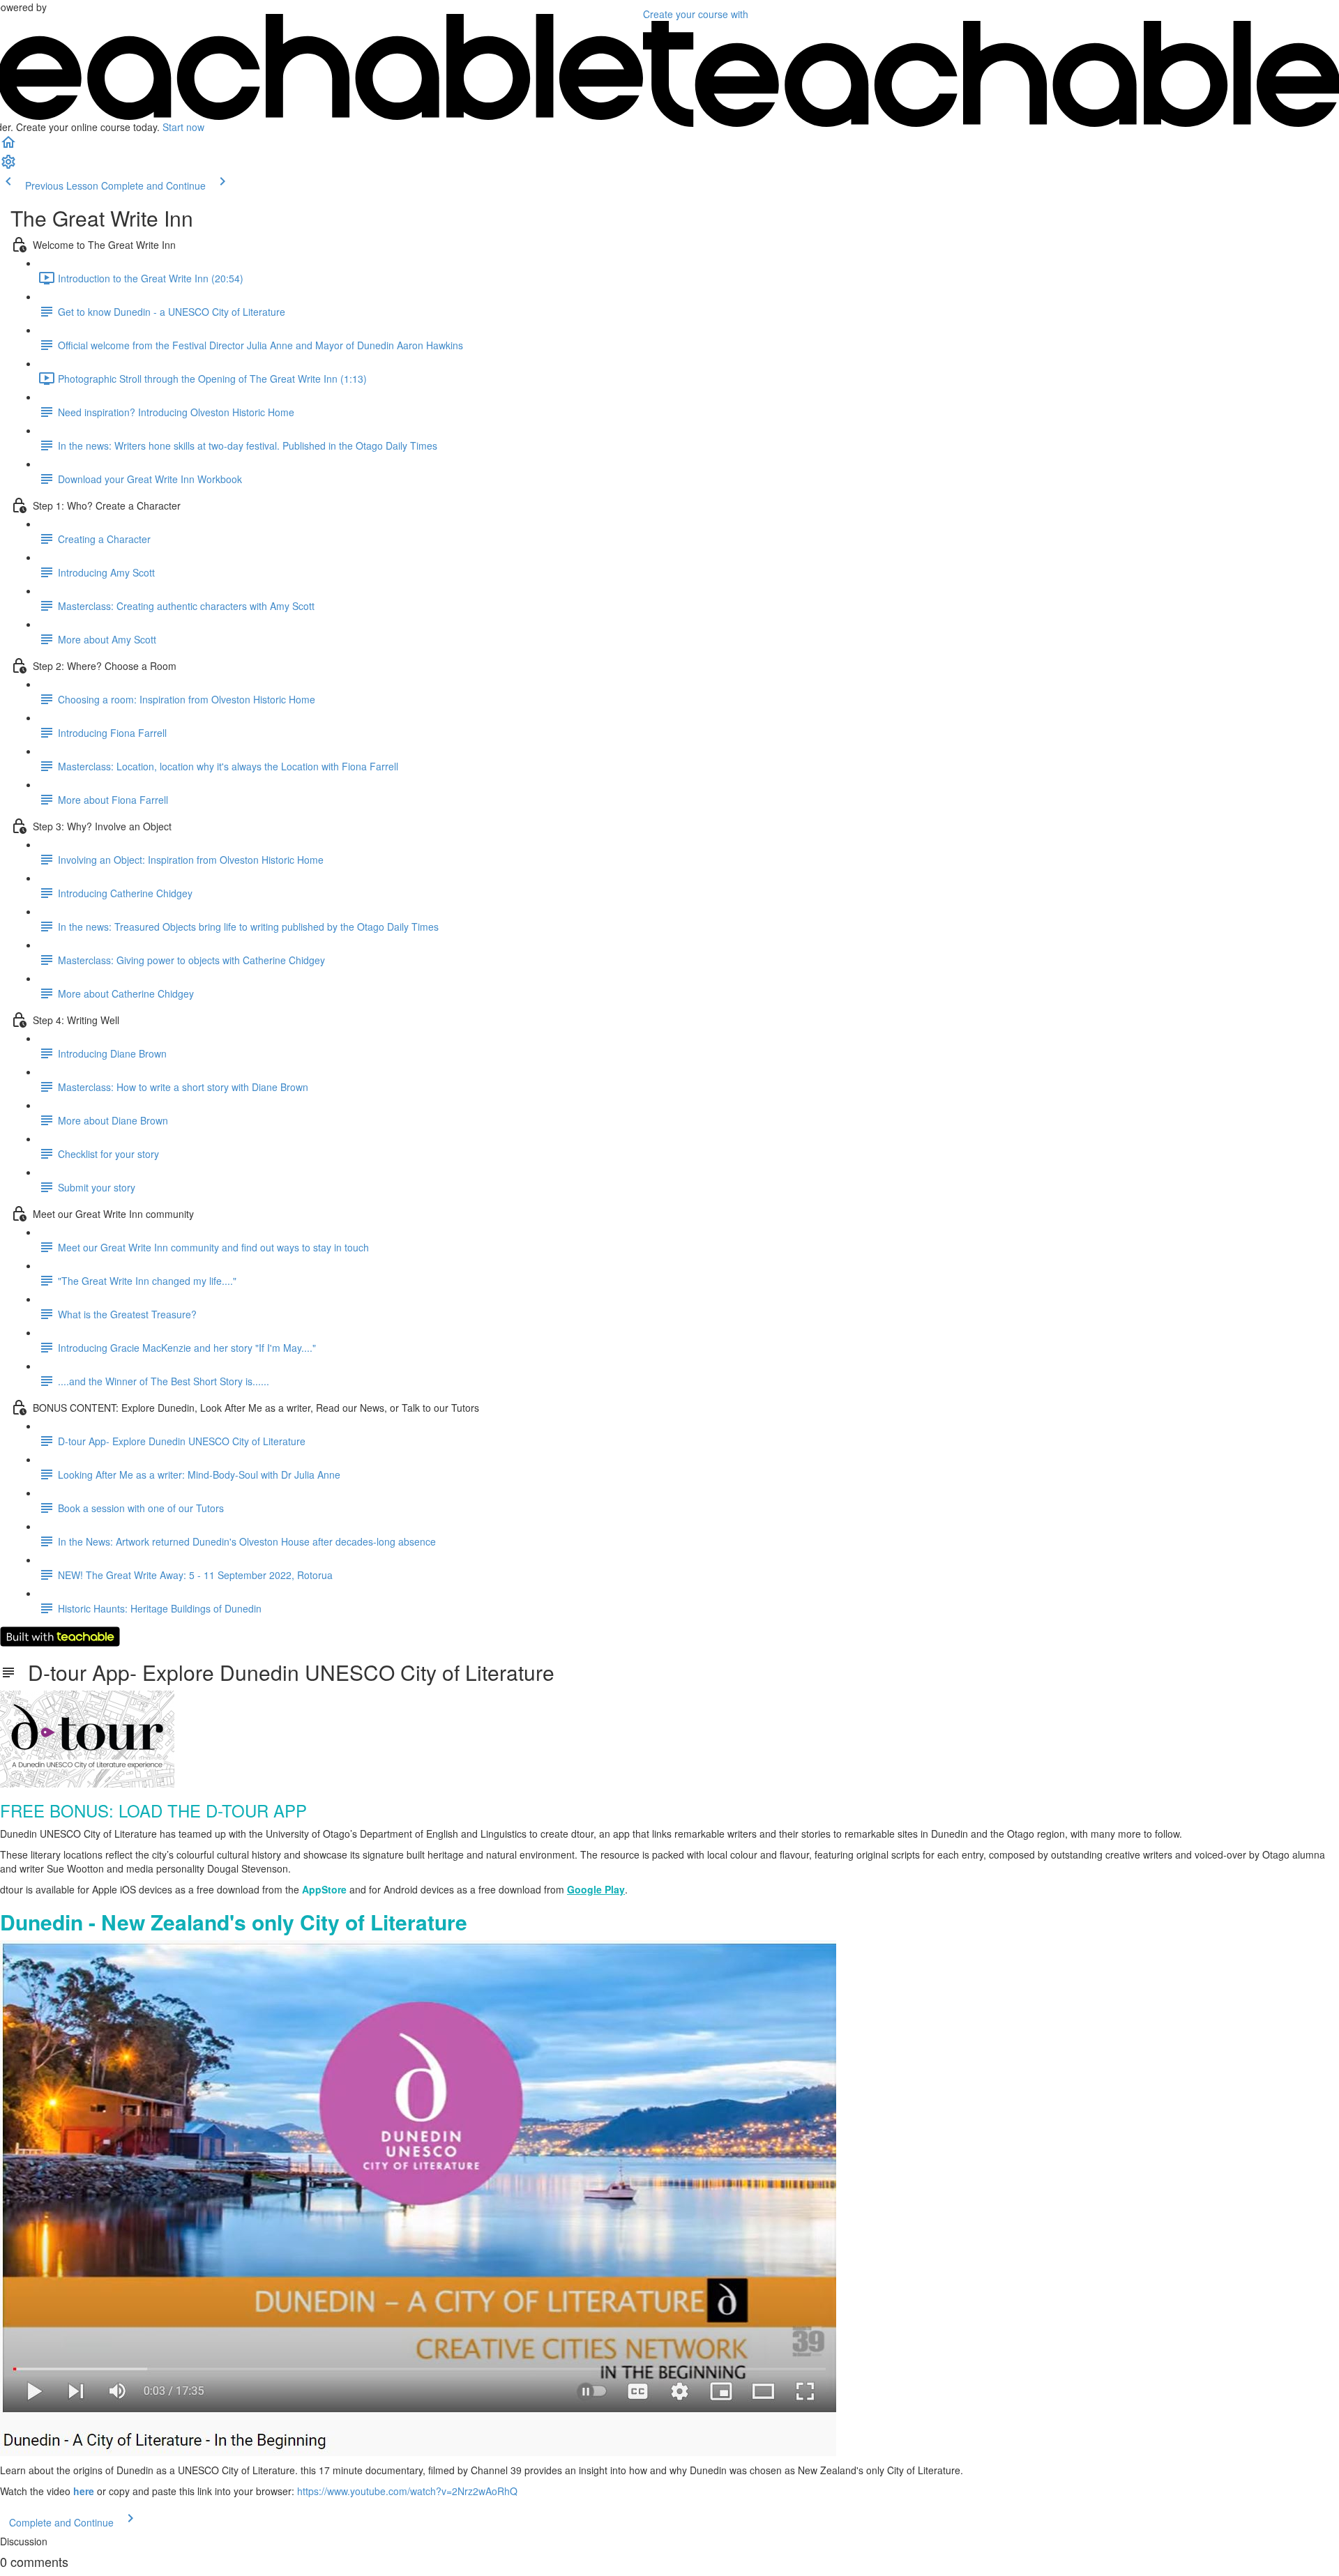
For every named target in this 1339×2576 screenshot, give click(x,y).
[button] (8, 146)
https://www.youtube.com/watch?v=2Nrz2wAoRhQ (407, 2491)
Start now (183, 127)
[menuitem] (8, 166)
